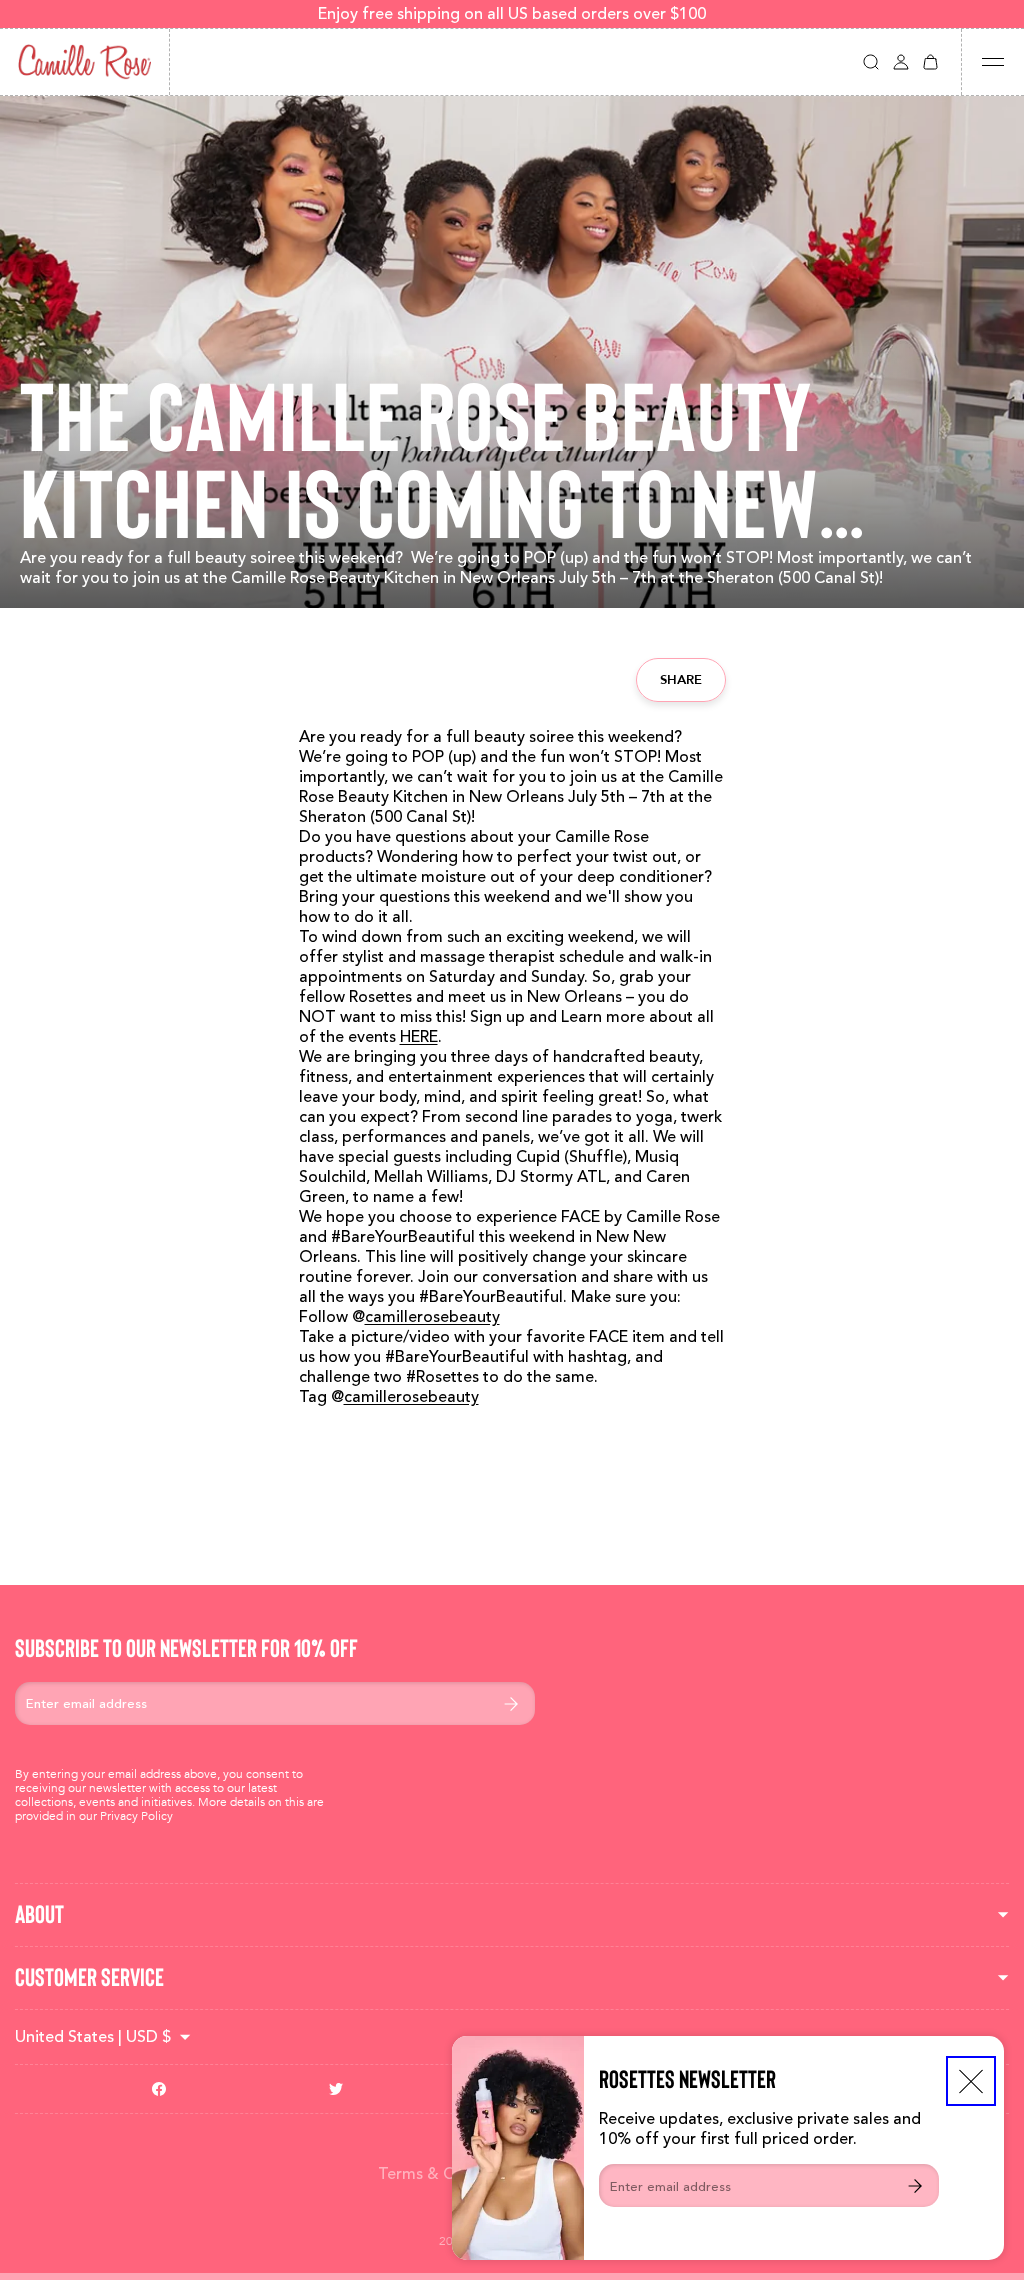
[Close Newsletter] (971, 2081)
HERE (419, 1037)
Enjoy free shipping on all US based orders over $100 (512, 14)
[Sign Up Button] (915, 2185)
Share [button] (681, 679)
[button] (871, 62)
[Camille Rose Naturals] (84, 62)
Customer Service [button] (89, 1977)
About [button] (39, 1914)
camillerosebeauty (432, 1317)
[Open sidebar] (993, 62)
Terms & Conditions (450, 2174)
